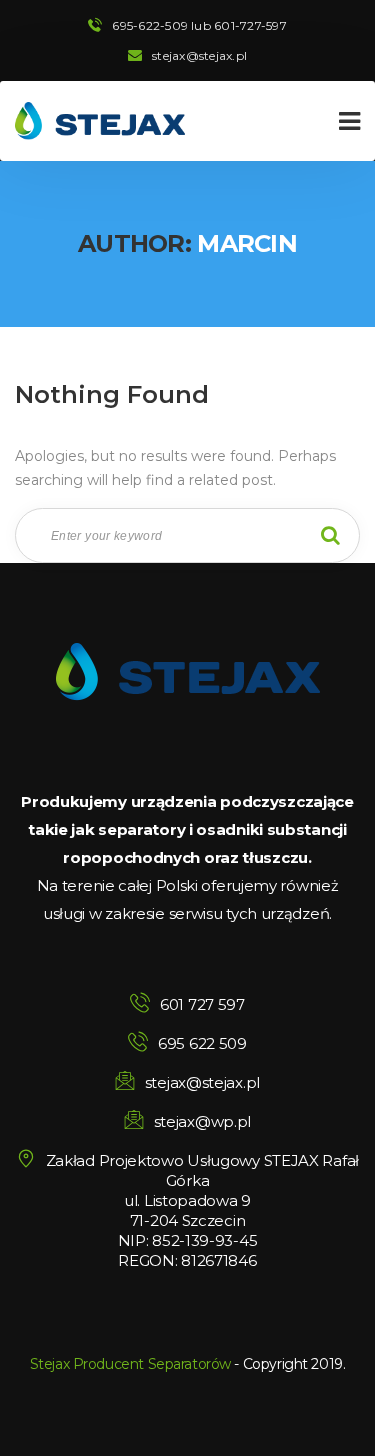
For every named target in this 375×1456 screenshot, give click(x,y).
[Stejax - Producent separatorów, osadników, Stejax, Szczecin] (100, 120)
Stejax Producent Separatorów (130, 1364)
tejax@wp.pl (202, 1121)
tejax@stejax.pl (199, 55)
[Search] (330, 535)
